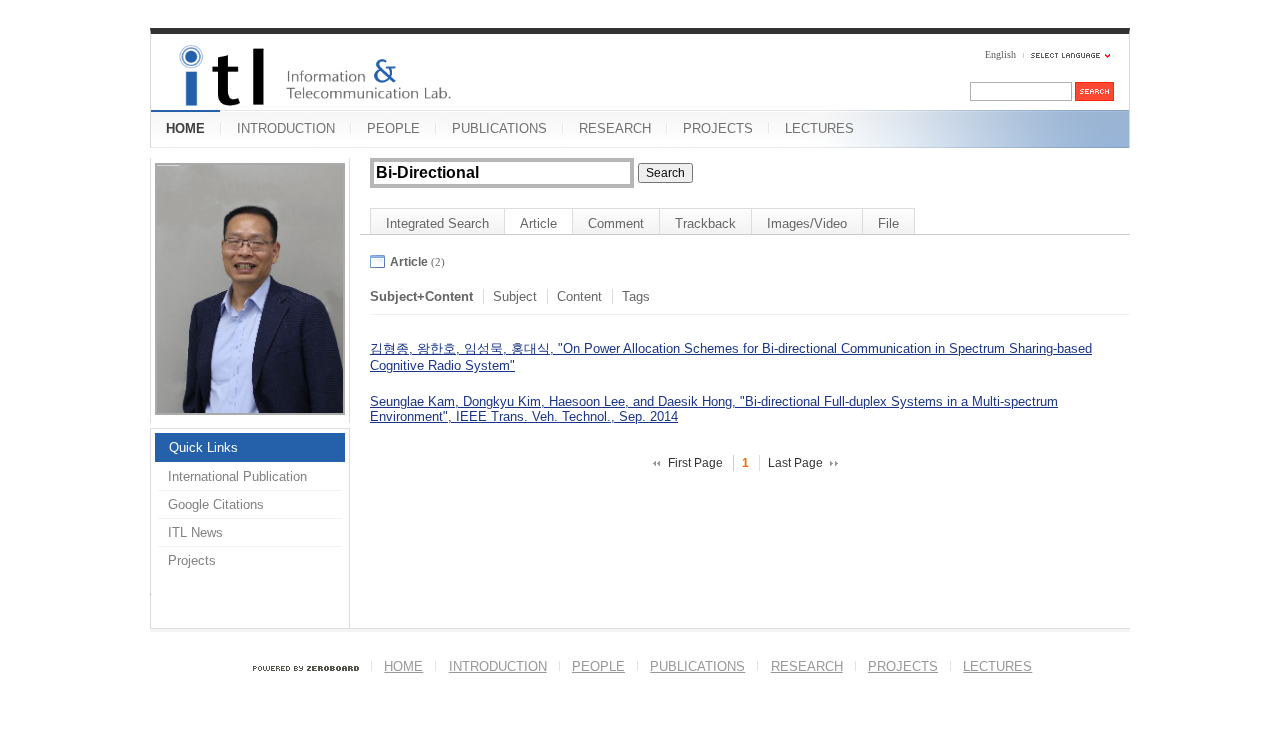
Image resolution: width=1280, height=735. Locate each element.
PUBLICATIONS (499, 128)
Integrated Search (437, 223)
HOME (185, 128)
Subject (515, 296)
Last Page (795, 463)
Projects (192, 560)
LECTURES (819, 128)
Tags (636, 296)
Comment (616, 223)
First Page (695, 463)
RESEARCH (615, 128)
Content (579, 296)
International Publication (237, 476)
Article (538, 223)
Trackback (705, 223)
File (888, 223)
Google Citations (216, 504)
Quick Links (203, 447)
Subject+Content (421, 296)
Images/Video (807, 223)
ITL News (195, 532)
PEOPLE (393, 128)
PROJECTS (718, 128)
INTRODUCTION (286, 128)
